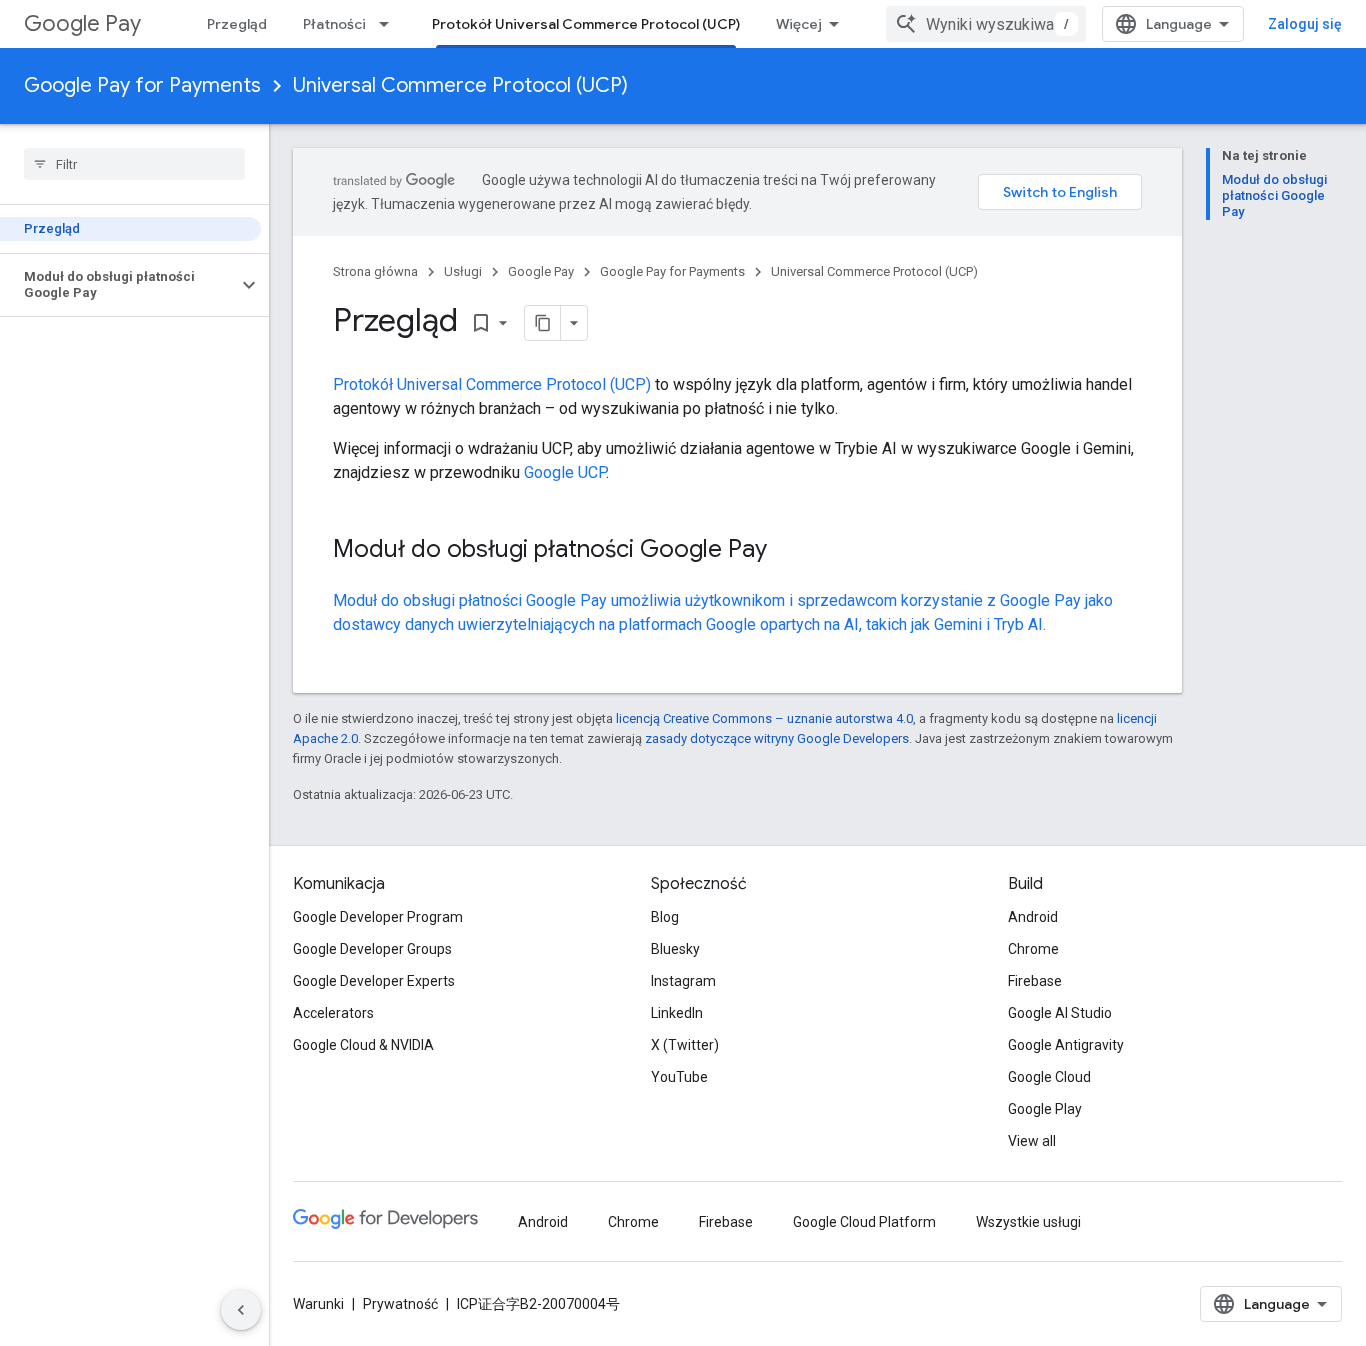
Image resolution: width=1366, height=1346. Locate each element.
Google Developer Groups (372, 949)
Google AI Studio (1060, 1013)
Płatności (334, 24)
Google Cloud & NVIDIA (363, 1045)
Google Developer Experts (374, 981)
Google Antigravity (1066, 1045)
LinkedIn (677, 1013)
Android (1033, 917)
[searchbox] (134, 164)
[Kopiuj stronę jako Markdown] (543, 323)
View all (1032, 1141)
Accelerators (333, 1013)
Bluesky (675, 949)
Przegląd (237, 24)
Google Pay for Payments (142, 85)
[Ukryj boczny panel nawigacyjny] (241, 1310)
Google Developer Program (378, 917)
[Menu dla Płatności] (390, 24)
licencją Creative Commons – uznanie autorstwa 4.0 (764, 718)
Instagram (683, 981)
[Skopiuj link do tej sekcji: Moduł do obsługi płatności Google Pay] (787, 551)
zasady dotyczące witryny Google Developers (777, 738)
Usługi (463, 271)
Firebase (1035, 981)
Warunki (318, 1304)
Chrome (1033, 949)
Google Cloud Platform (864, 1222)
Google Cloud (1049, 1077)
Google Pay (82, 23)
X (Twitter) (685, 1045)
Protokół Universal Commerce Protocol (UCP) (586, 24)
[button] (118, 285)
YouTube (679, 1077)
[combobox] (986, 24)
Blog (665, 917)
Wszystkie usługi (1028, 1222)
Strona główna (375, 271)
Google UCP (565, 472)
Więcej (799, 24)
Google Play (1045, 1109)
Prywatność (400, 1304)
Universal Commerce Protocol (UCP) (460, 85)
